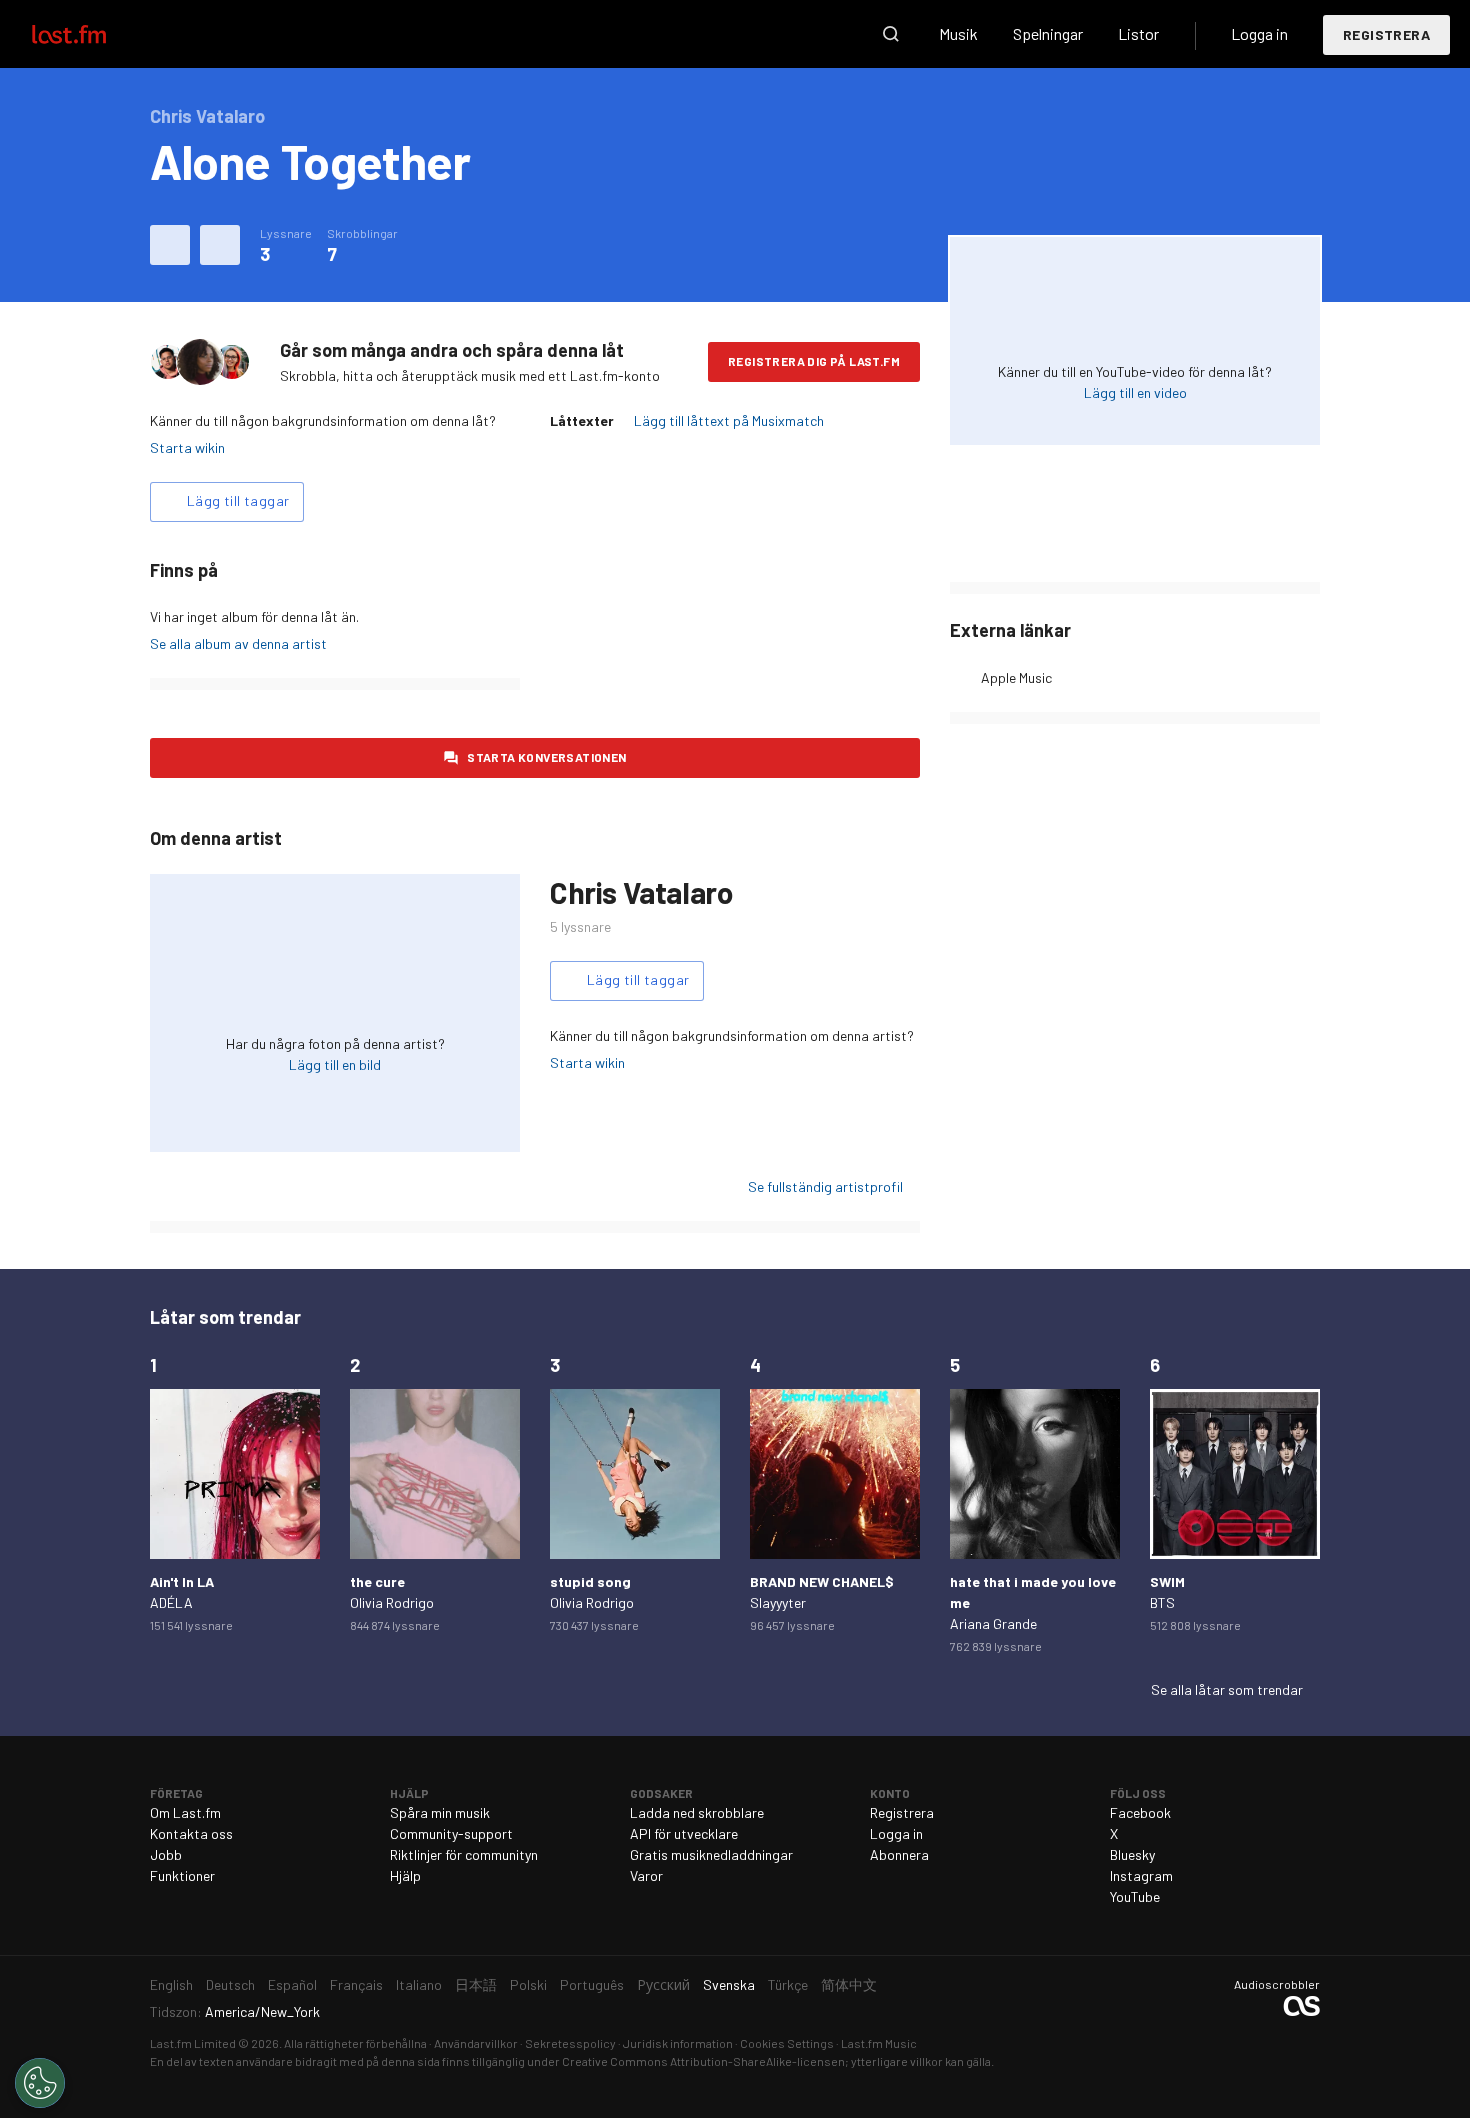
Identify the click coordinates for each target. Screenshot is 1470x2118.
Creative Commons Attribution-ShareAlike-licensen (703, 2061)
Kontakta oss (191, 1833)
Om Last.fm (185, 1812)
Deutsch (230, 1984)
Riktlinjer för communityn (464, 1854)
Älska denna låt (170, 245)
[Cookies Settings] (40, 2083)
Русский (663, 1984)
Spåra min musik (440, 1812)
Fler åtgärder (220, 245)
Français (356, 1984)
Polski (528, 1984)
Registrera (1386, 34)
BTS (1162, 1602)
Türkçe (788, 1984)
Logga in (1259, 33)
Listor (1138, 33)
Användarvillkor (476, 2043)
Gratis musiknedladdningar (711, 1854)
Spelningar (1048, 33)
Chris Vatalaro (641, 892)
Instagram (1141, 1875)
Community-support (451, 1833)
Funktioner (182, 1875)
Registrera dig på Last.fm (814, 361)
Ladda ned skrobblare (697, 1812)
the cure (377, 1581)
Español (292, 1984)
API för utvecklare (684, 1833)
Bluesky (1132, 1854)
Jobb (166, 1854)
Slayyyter (778, 1602)
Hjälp (405, 1875)
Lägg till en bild (335, 1064)
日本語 (476, 1984)
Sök (891, 34)
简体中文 (849, 1984)
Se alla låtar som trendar (1227, 1689)
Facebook (1140, 1812)
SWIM (1167, 1581)
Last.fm (92, 34)
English (171, 1984)
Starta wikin (187, 447)
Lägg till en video (1135, 392)
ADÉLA (171, 1602)
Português (592, 1984)
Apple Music (1016, 677)
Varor (646, 1875)
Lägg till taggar (238, 500)
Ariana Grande (993, 1623)
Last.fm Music (879, 2043)
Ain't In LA (182, 1581)
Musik (958, 33)
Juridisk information (678, 2043)
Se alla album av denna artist (238, 643)
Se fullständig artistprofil (825, 1186)
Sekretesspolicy (570, 2043)
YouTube (1135, 1896)
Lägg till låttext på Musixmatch (729, 420)
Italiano (419, 1984)
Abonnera (899, 1854)
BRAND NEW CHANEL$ (822, 1581)
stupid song (590, 1581)
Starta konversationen (546, 757)
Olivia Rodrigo (392, 1602)
